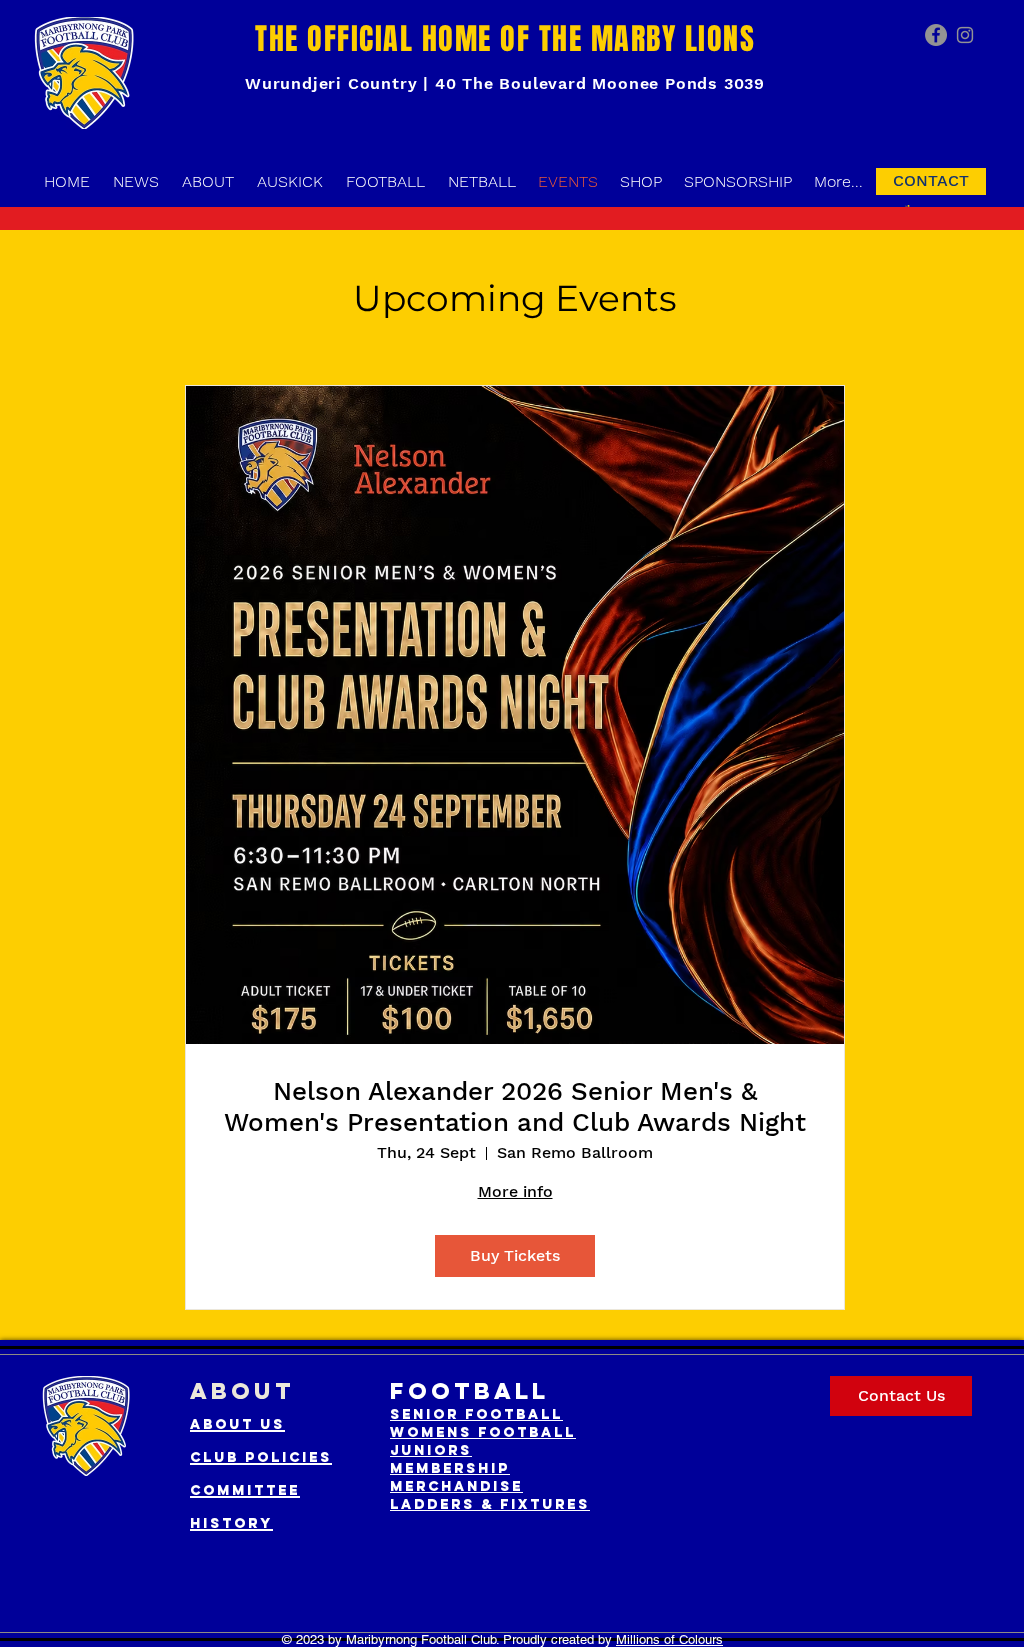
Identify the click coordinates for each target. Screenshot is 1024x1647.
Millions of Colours (669, 1639)
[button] (907, 206)
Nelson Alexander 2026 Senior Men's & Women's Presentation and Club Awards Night (515, 1106)
